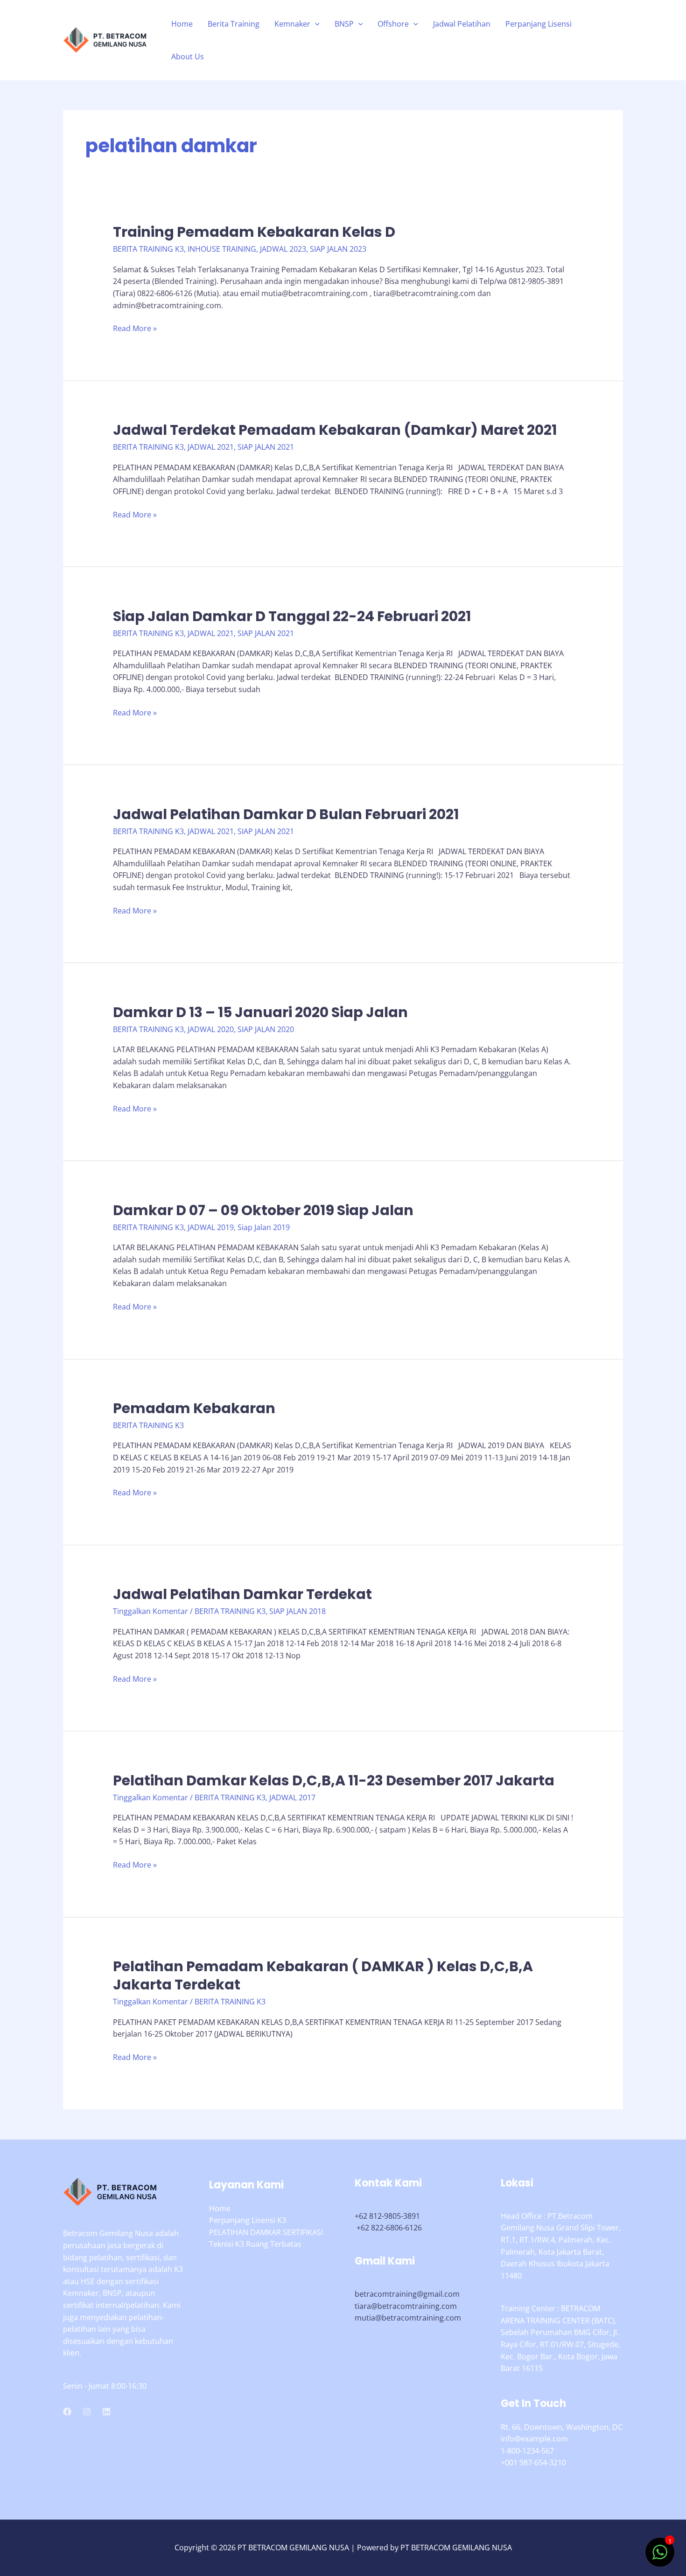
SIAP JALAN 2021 (266, 447)
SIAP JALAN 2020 (266, 1029)
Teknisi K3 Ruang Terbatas (255, 2244)
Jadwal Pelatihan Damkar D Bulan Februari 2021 (286, 814)
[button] (315, 24)
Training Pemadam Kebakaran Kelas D (254, 232)
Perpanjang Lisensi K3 (248, 2220)
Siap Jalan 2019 (264, 1227)
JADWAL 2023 (283, 249)
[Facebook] (67, 2412)
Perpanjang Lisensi (539, 24)
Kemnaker (292, 24)
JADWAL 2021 (211, 447)
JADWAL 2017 (292, 1798)
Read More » (135, 329)
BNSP (344, 24)
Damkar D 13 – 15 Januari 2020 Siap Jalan (260, 1012)
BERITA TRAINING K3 (148, 249)
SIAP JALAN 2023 (338, 249)
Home (182, 24)
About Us (188, 57)
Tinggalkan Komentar (150, 1611)
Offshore (393, 24)
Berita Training (234, 24)
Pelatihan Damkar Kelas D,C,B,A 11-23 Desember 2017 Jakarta (334, 1780)
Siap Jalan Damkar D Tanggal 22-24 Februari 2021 (292, 616)
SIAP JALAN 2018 (297, 1611)
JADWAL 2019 (211, 1227)
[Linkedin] (106, 2412)
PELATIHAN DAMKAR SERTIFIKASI (266, 2232)
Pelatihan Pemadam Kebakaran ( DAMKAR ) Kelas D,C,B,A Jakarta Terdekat (323, 1975)
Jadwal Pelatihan (462, 24)
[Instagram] (87, 2412)
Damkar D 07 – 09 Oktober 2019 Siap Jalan (263, 1210)
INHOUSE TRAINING (222, 249)
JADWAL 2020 (211, 1029)
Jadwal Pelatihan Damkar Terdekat (242, 1594)
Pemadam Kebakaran (194, 1408)
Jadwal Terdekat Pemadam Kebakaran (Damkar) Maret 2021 (335, 430)
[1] (660, 2557)
